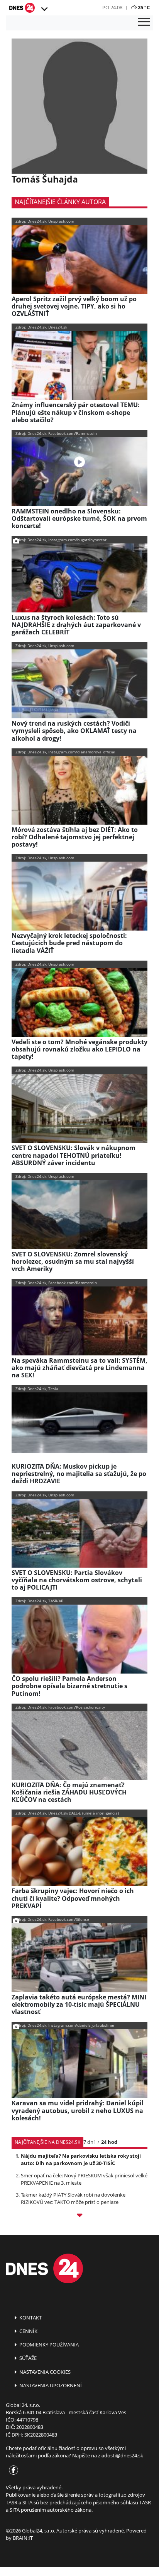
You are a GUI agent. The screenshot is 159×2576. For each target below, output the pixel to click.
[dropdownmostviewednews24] (79, 2216)
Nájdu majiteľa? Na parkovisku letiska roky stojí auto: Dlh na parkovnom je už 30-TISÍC (81, 2159)
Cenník (28, 2331)
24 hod (109, 2142)
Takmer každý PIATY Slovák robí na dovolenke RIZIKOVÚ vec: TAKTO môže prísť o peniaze (73, 2198)
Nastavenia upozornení (50, 2385)
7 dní (89, 2142)
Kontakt (30, 2318)
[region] (44, 9)
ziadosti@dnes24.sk (121, 2455)
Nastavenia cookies (44, 2372)
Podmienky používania (48, 2345)
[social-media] (12, 2470)
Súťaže (27, 2358)
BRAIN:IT (23, 2538)
